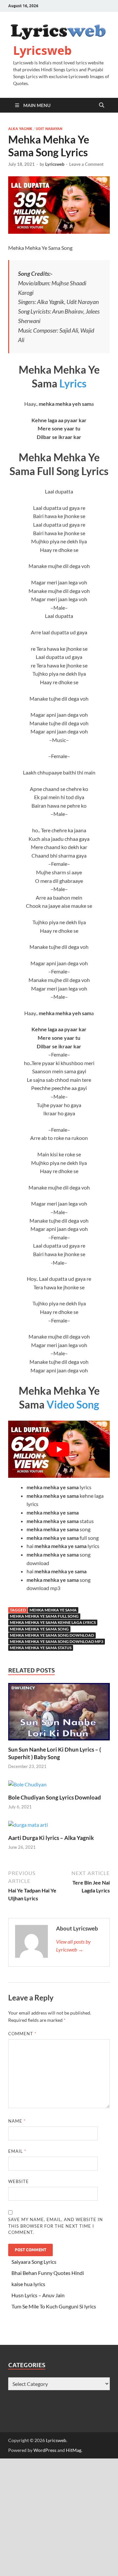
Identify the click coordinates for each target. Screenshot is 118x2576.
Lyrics (73, 383)
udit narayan (49, 129)
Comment (22, 2034)
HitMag (74, 2450)
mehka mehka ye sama (53, 1610)
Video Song (73, 1404)
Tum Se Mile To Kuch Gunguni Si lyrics (54, 2306)
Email (17, 2151)
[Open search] (102, 105)
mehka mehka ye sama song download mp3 (57, 1641)
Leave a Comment (86, 164)
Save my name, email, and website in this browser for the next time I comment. (56, 2226)
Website (19, 2181)
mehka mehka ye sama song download (52, 1635)
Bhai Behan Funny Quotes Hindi (48, 2273)
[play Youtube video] (59, 1449)
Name (17, 2121)
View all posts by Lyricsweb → (73, 1945)
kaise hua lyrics (28, 2284)
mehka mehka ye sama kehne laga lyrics (53, 1622)
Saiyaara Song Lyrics (34, 2262)
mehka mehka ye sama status (41, 1648)
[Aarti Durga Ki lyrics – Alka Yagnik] (28, 1827)
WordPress (45, 2450)
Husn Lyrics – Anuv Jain (38, 2295)
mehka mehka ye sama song (39, 1629)
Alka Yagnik (20, 129)
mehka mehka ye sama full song (44, 1616)
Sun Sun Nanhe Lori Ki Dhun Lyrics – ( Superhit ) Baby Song (55, 1753)
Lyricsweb (42, 50)
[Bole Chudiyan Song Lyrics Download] (27, 1786)
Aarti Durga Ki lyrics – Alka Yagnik (51, 1838)
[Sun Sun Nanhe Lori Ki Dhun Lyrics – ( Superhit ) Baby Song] (59, 1714)
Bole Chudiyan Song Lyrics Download (55, 1797)
